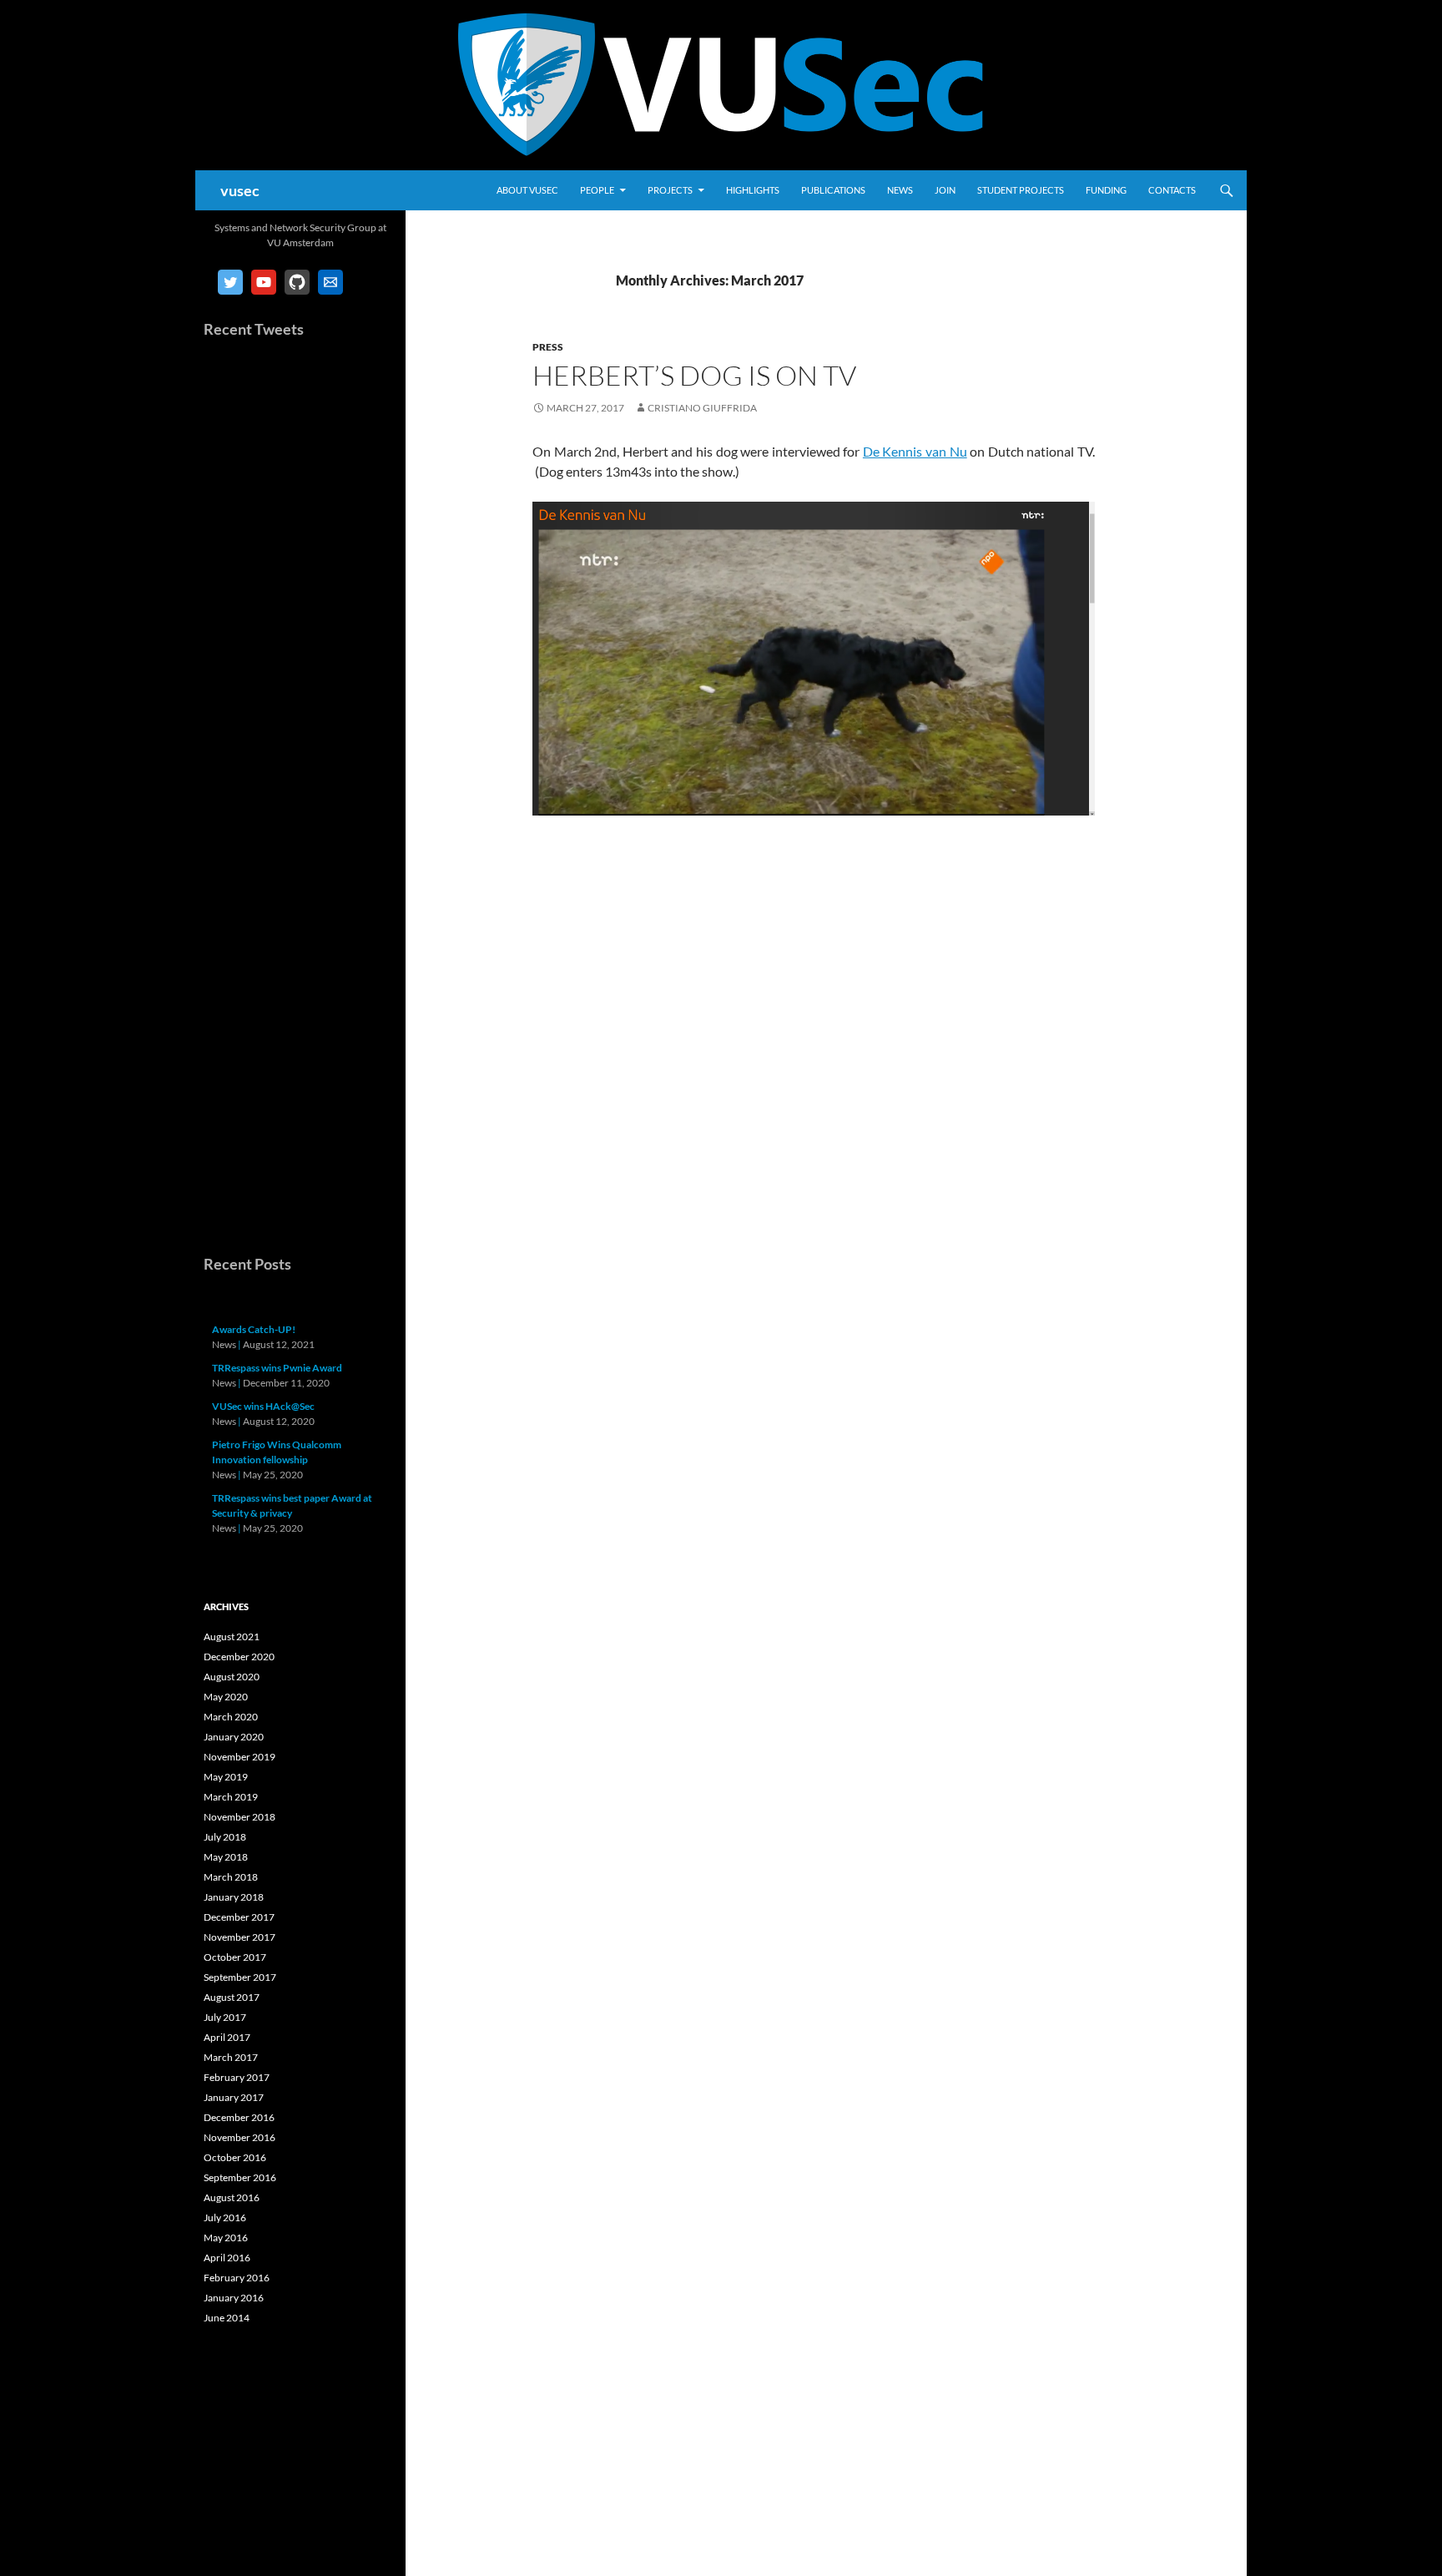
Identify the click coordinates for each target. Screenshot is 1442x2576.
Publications (833, 190)
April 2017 (227, 2037)
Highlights (753, 190)
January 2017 (234, 2097)
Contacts (1172, 190)
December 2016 (239, 2117)
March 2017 (231, 2057)
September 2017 (240, 1977)
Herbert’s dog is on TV (694, 375)
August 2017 (232, 1997)
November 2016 (239, 2137)
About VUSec (527, 190)
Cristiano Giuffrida (702, 408)
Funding (1106, 190)
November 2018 (239, 1817)
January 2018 (234, 1897)
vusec (240, 190)
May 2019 (226, 1777)
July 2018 (225, 1837)
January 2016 (234, 2298)
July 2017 (225, 2017)
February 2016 (237, 2278)
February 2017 (237, 2077)
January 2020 (234, 1737)
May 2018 (226, 1857)
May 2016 (226, 2238)
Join (945, 190)
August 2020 (232, 1677)
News (900, 190)
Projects (670, 190)
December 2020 (239, 1657)
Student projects (1021, 190)
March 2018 (231, 1877)
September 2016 (240, 2177)
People (597, 190)
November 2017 (239, 1937)
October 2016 (235, 2157)
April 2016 (227, 2258)
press (548, 347)
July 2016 (225, 2217)
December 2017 (239, 1917)
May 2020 (226, 1697)
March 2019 (231, 1797)
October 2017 (235, 1957)
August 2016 (232, 2197)
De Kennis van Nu (915, 451)
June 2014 (227, 2318)
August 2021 (232, 1637)
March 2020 (231, 1717)
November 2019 (239, 1757)
